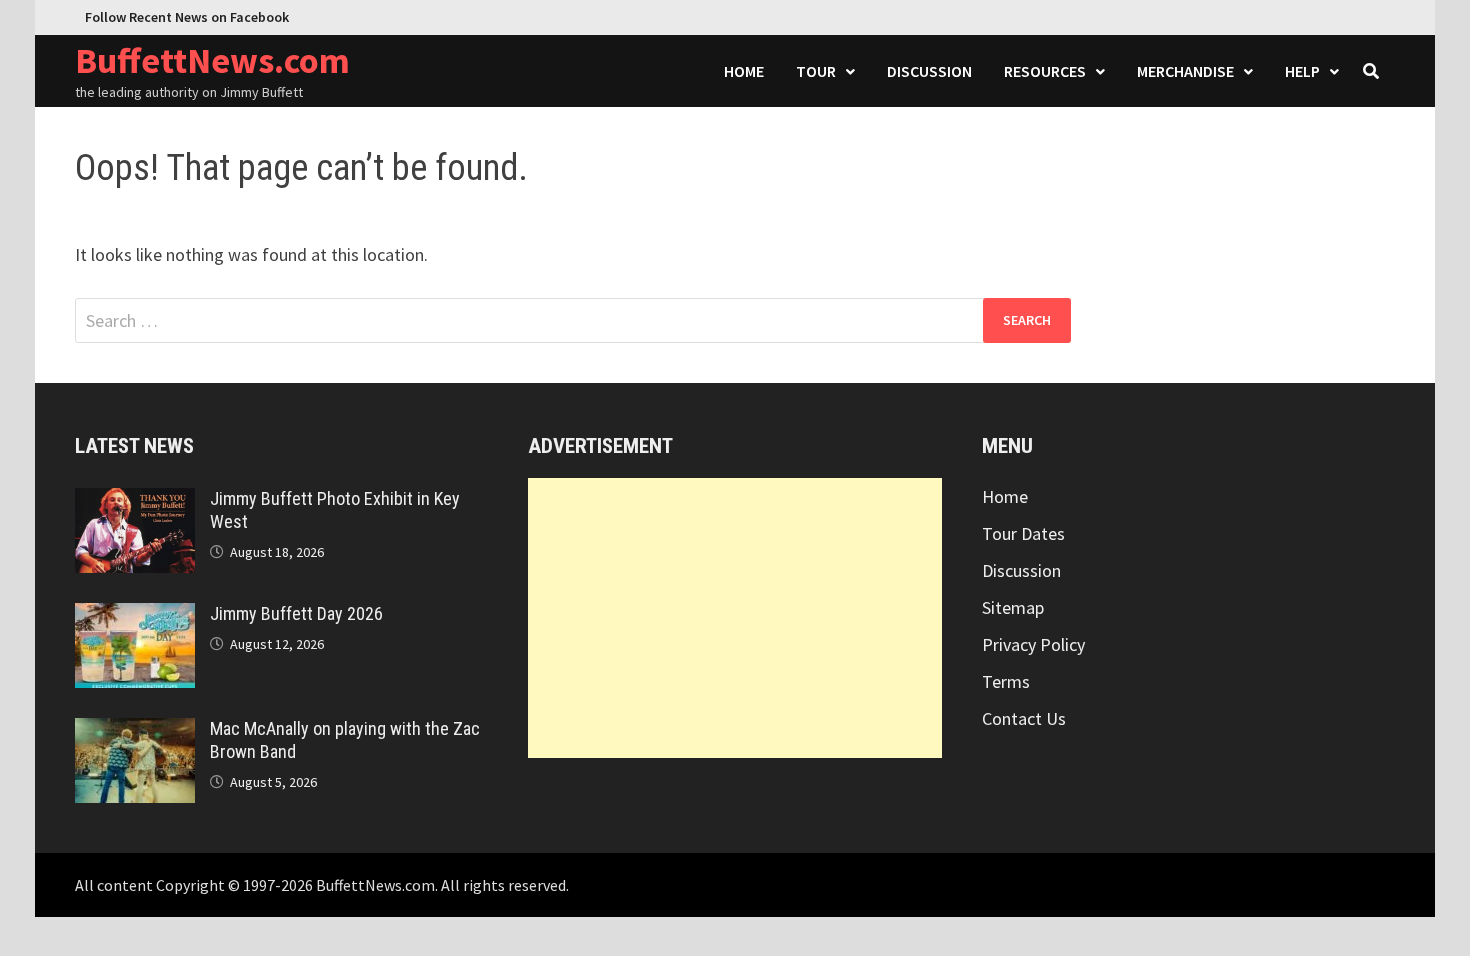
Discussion (929, 71)
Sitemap (1013, 607)
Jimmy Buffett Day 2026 (296, 613)
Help (1302, 71)
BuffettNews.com (212, 60)
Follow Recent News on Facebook (187, 17)
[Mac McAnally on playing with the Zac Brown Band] (135, 731)
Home (744, 71)
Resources (1045, 71)
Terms (1006, 681)
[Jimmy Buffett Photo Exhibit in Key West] (135, 501)
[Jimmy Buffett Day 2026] (135, 616)
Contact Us (1024, 718)
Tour (816, 71)
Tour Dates (1023, 533)
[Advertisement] (734, 618)
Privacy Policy (1033, 644)
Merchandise (1185, 71)
